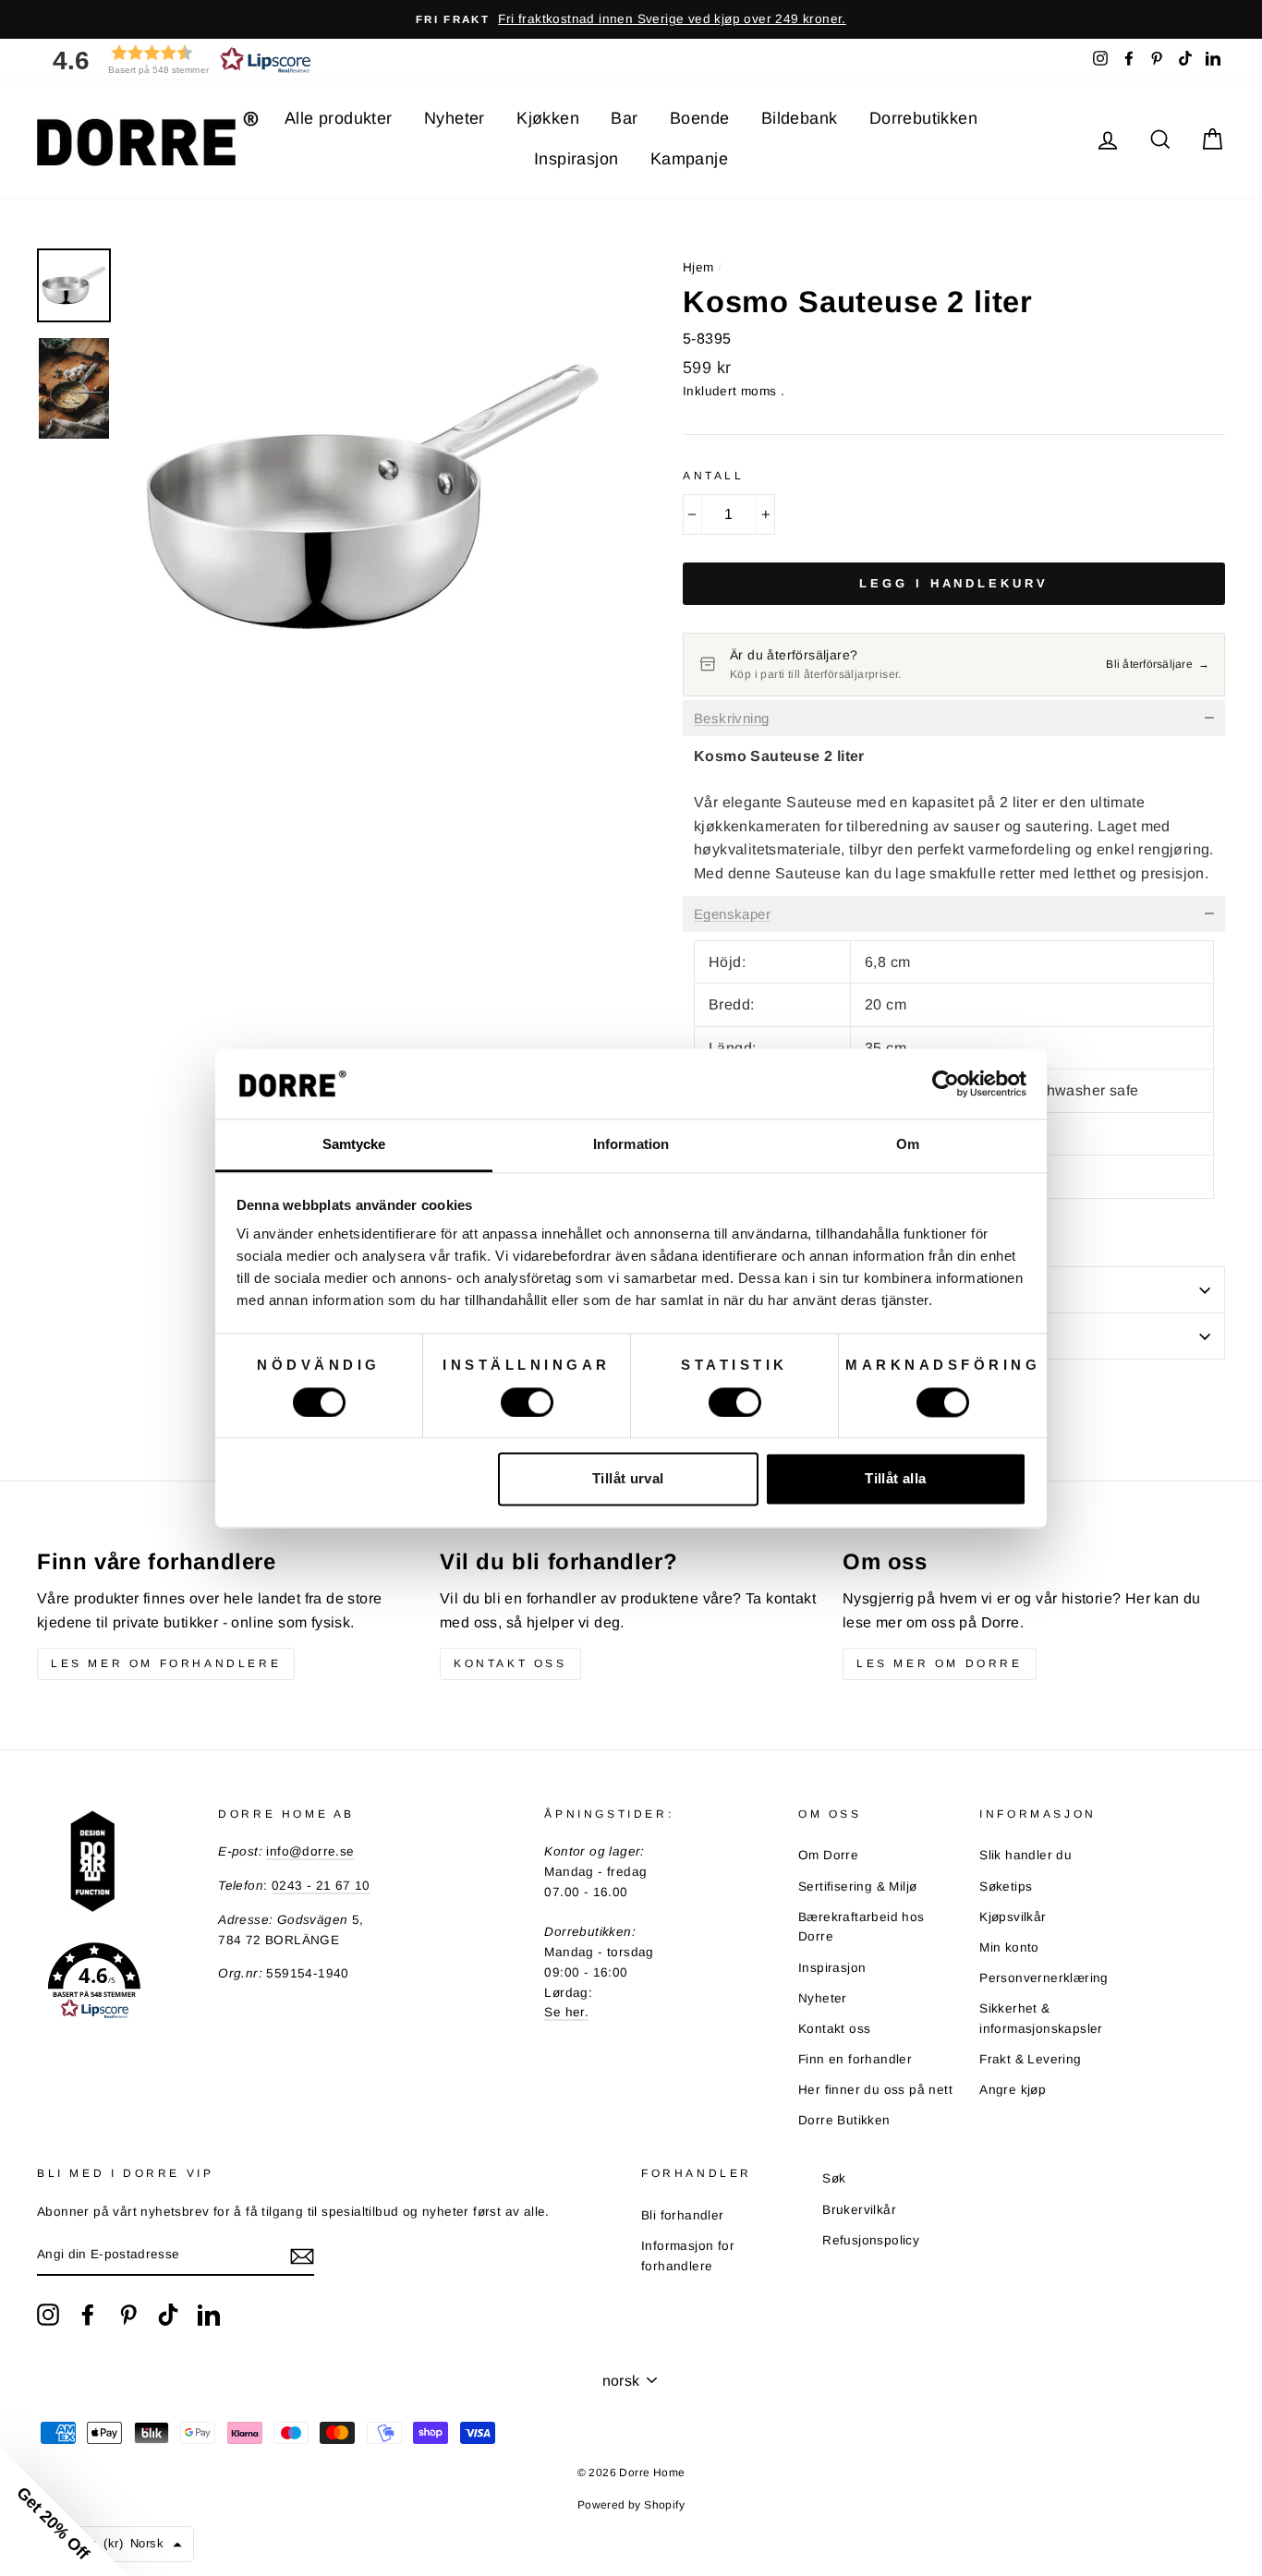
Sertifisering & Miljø (857, 1887)
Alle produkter (339, 118)
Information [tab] (631, 1145)
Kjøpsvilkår (1013, 1917)
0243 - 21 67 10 (321, 1886)
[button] (176, 60)
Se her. (566, 2012)
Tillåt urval (628, 1479)
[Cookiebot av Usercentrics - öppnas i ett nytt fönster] (946, 1083)
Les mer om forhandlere (166, 1663)
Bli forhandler (683, 2215)
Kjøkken (548, 118)
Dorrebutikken (923, 118)
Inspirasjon (576, 159)
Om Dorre (828, 1855)
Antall (714, 476)
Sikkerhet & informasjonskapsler (1041, 2019)
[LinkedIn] (209, 2315)
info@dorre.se (310, 1851)
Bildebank (800, 118)
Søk (834, 2178)
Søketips (1006, 1887)
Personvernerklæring (1044, 1978)
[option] (631, 19)
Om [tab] (908, 1145)
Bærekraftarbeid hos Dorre (862, 1927)
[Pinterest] (128, 2315)
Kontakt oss (510, 1663)
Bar (624, 118)
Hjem (698, 267)
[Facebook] (88, 2315)
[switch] (527, 1402)
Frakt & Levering (1030, 2059)
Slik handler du (1025, 1855)
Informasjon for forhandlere (688, 2256)
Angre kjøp (1013, 2090)
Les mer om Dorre (940, 1663)
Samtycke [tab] (354, 1145)
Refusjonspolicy (871, 2240)
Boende (699, 118)
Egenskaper (732, 914)
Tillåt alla (895, 1479)
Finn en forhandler (855, 2059)
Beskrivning (731, 719)
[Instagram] (48, 2315)
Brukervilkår (859, 2210)
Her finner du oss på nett (875, 2090)
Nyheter (455, 118)
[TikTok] (168, 2315)
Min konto (1009, 1947)
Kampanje (689, 159)
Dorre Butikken (844, 2120)
